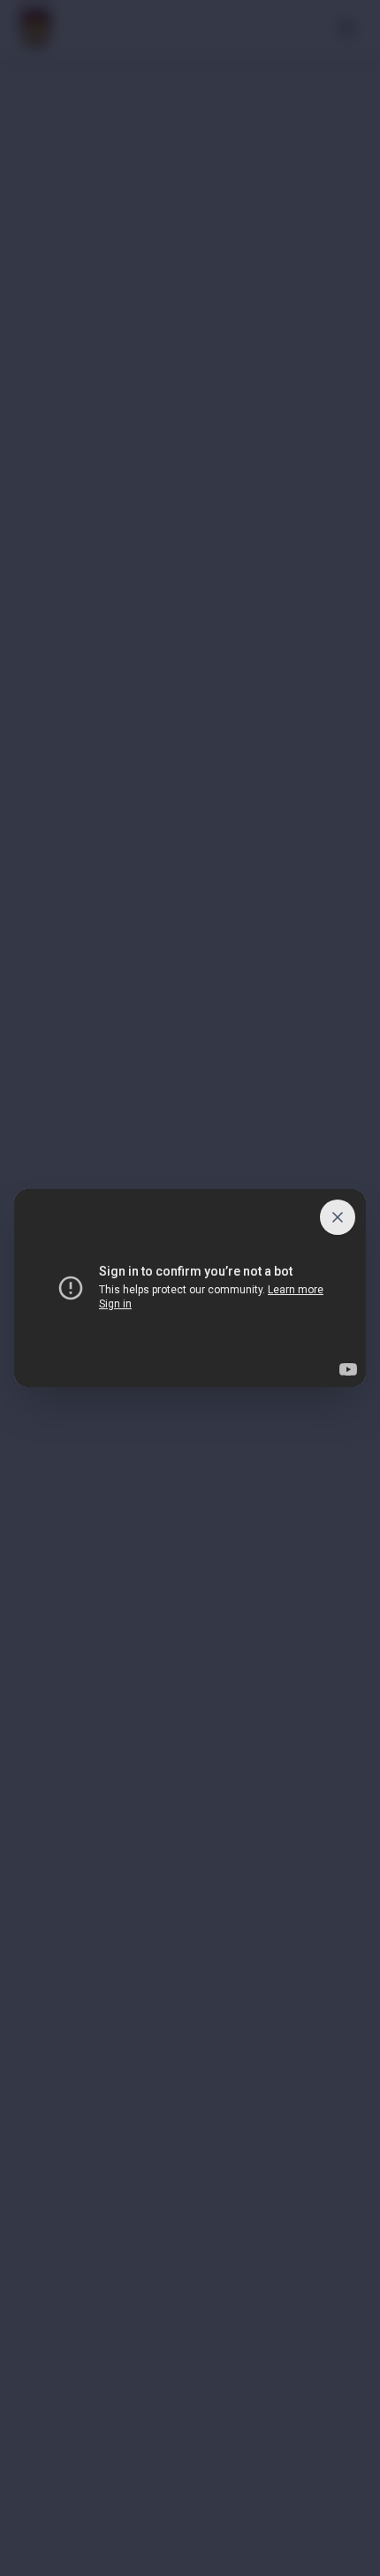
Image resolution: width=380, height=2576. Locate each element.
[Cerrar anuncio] (338, 1217)
